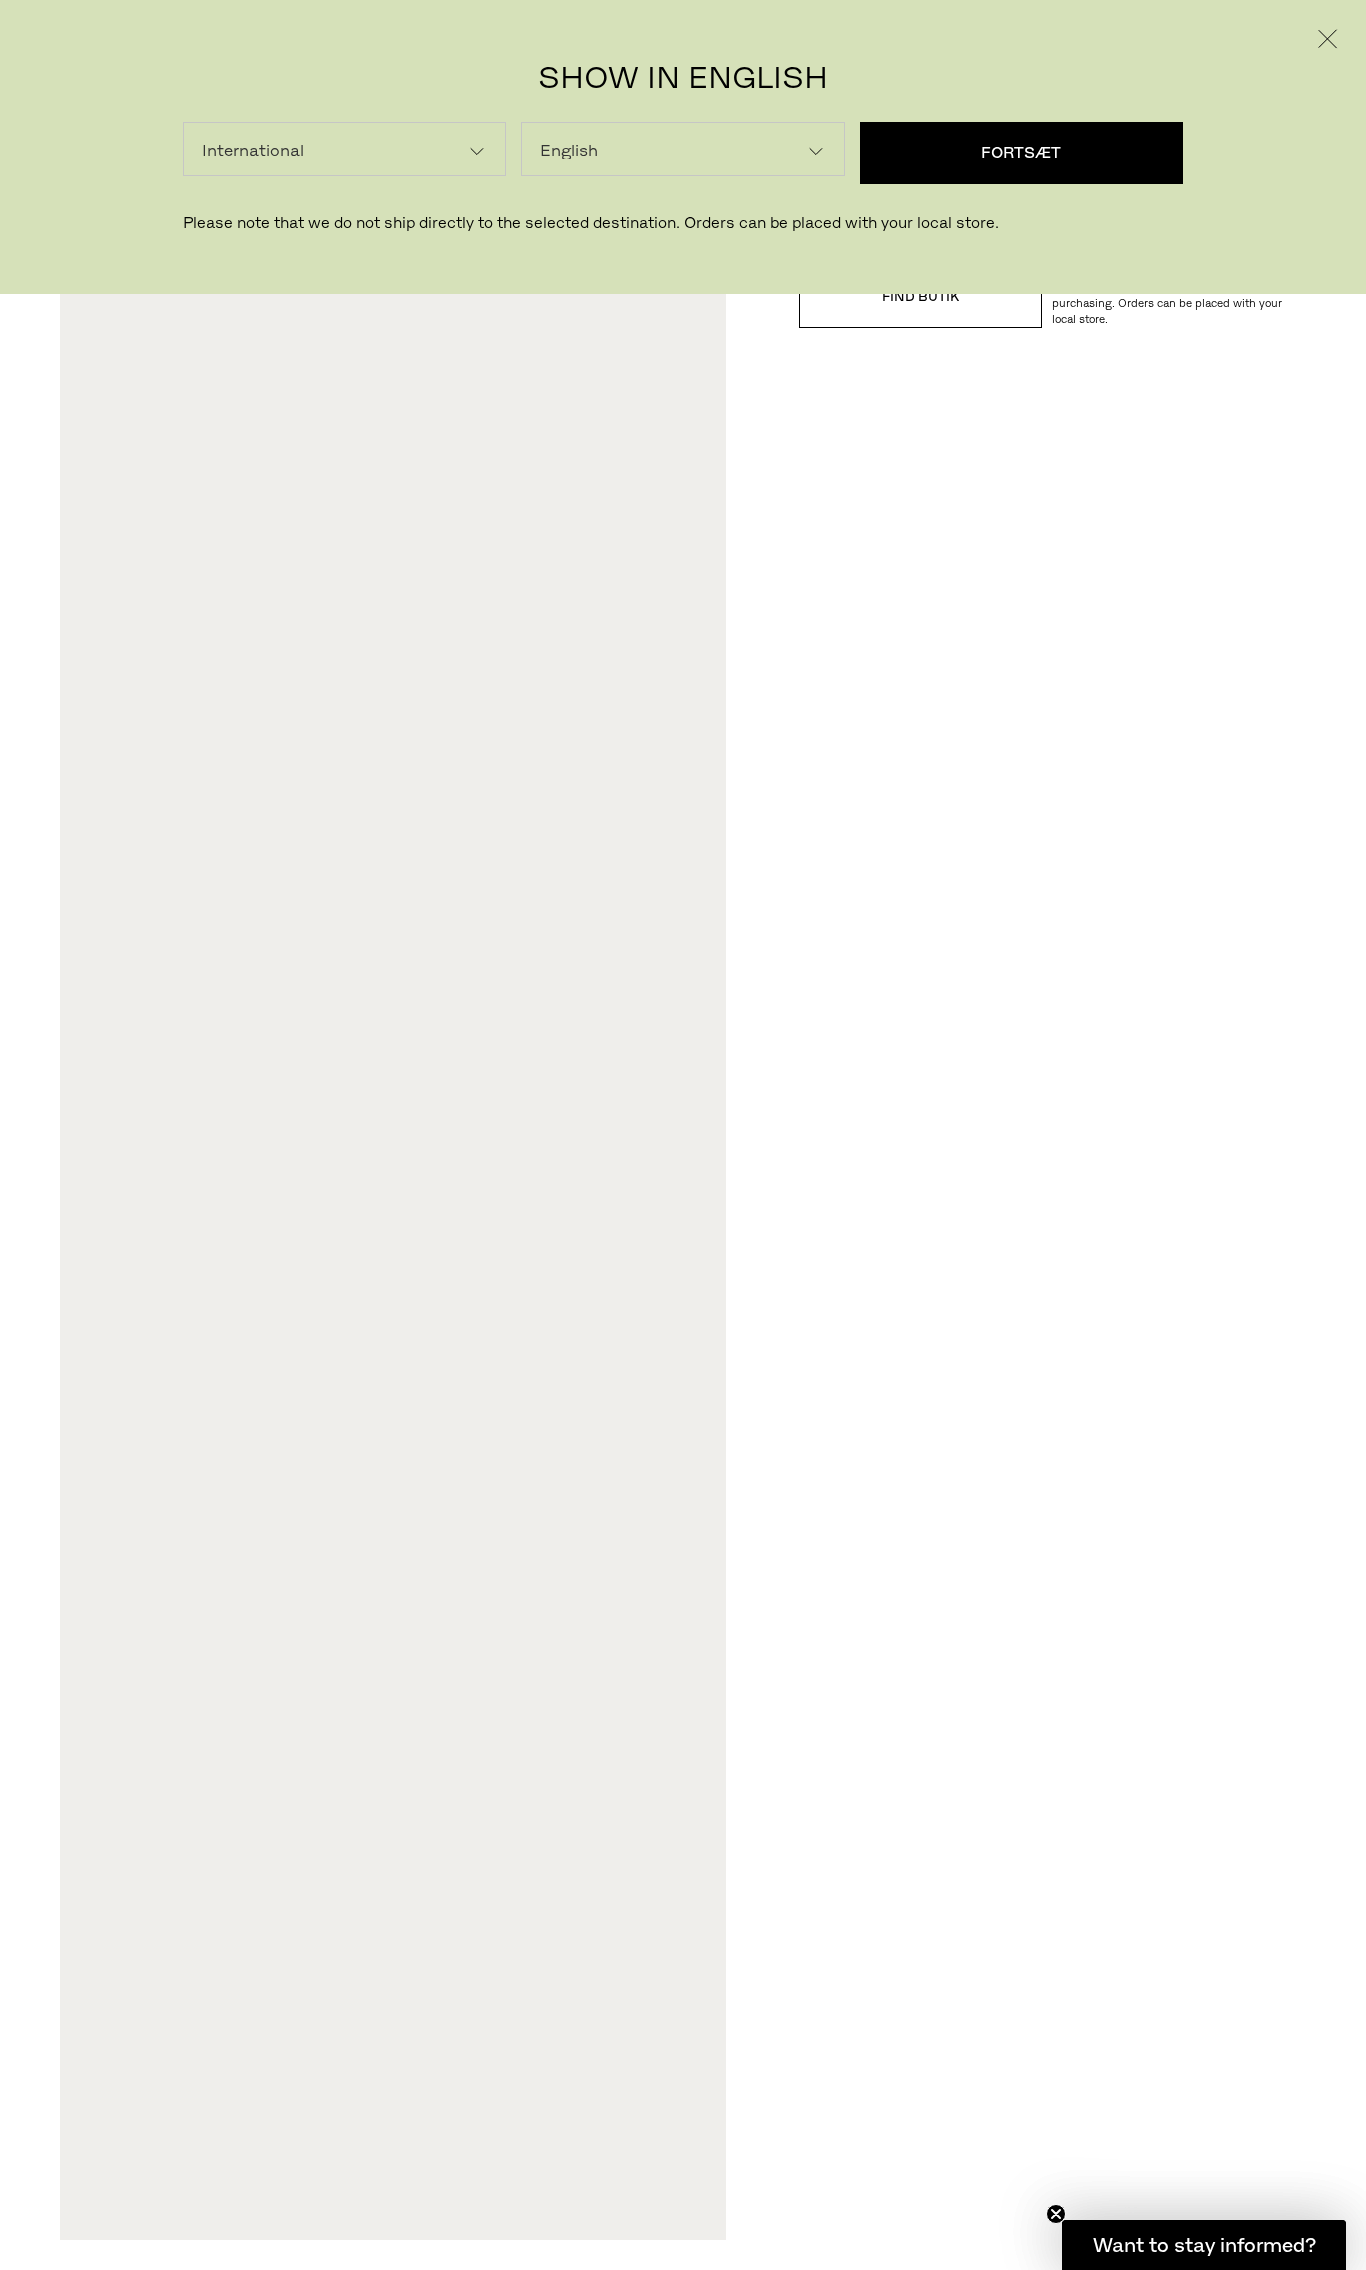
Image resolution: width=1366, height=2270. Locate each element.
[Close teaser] (1056, 2214)
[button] (1204, 2245)
